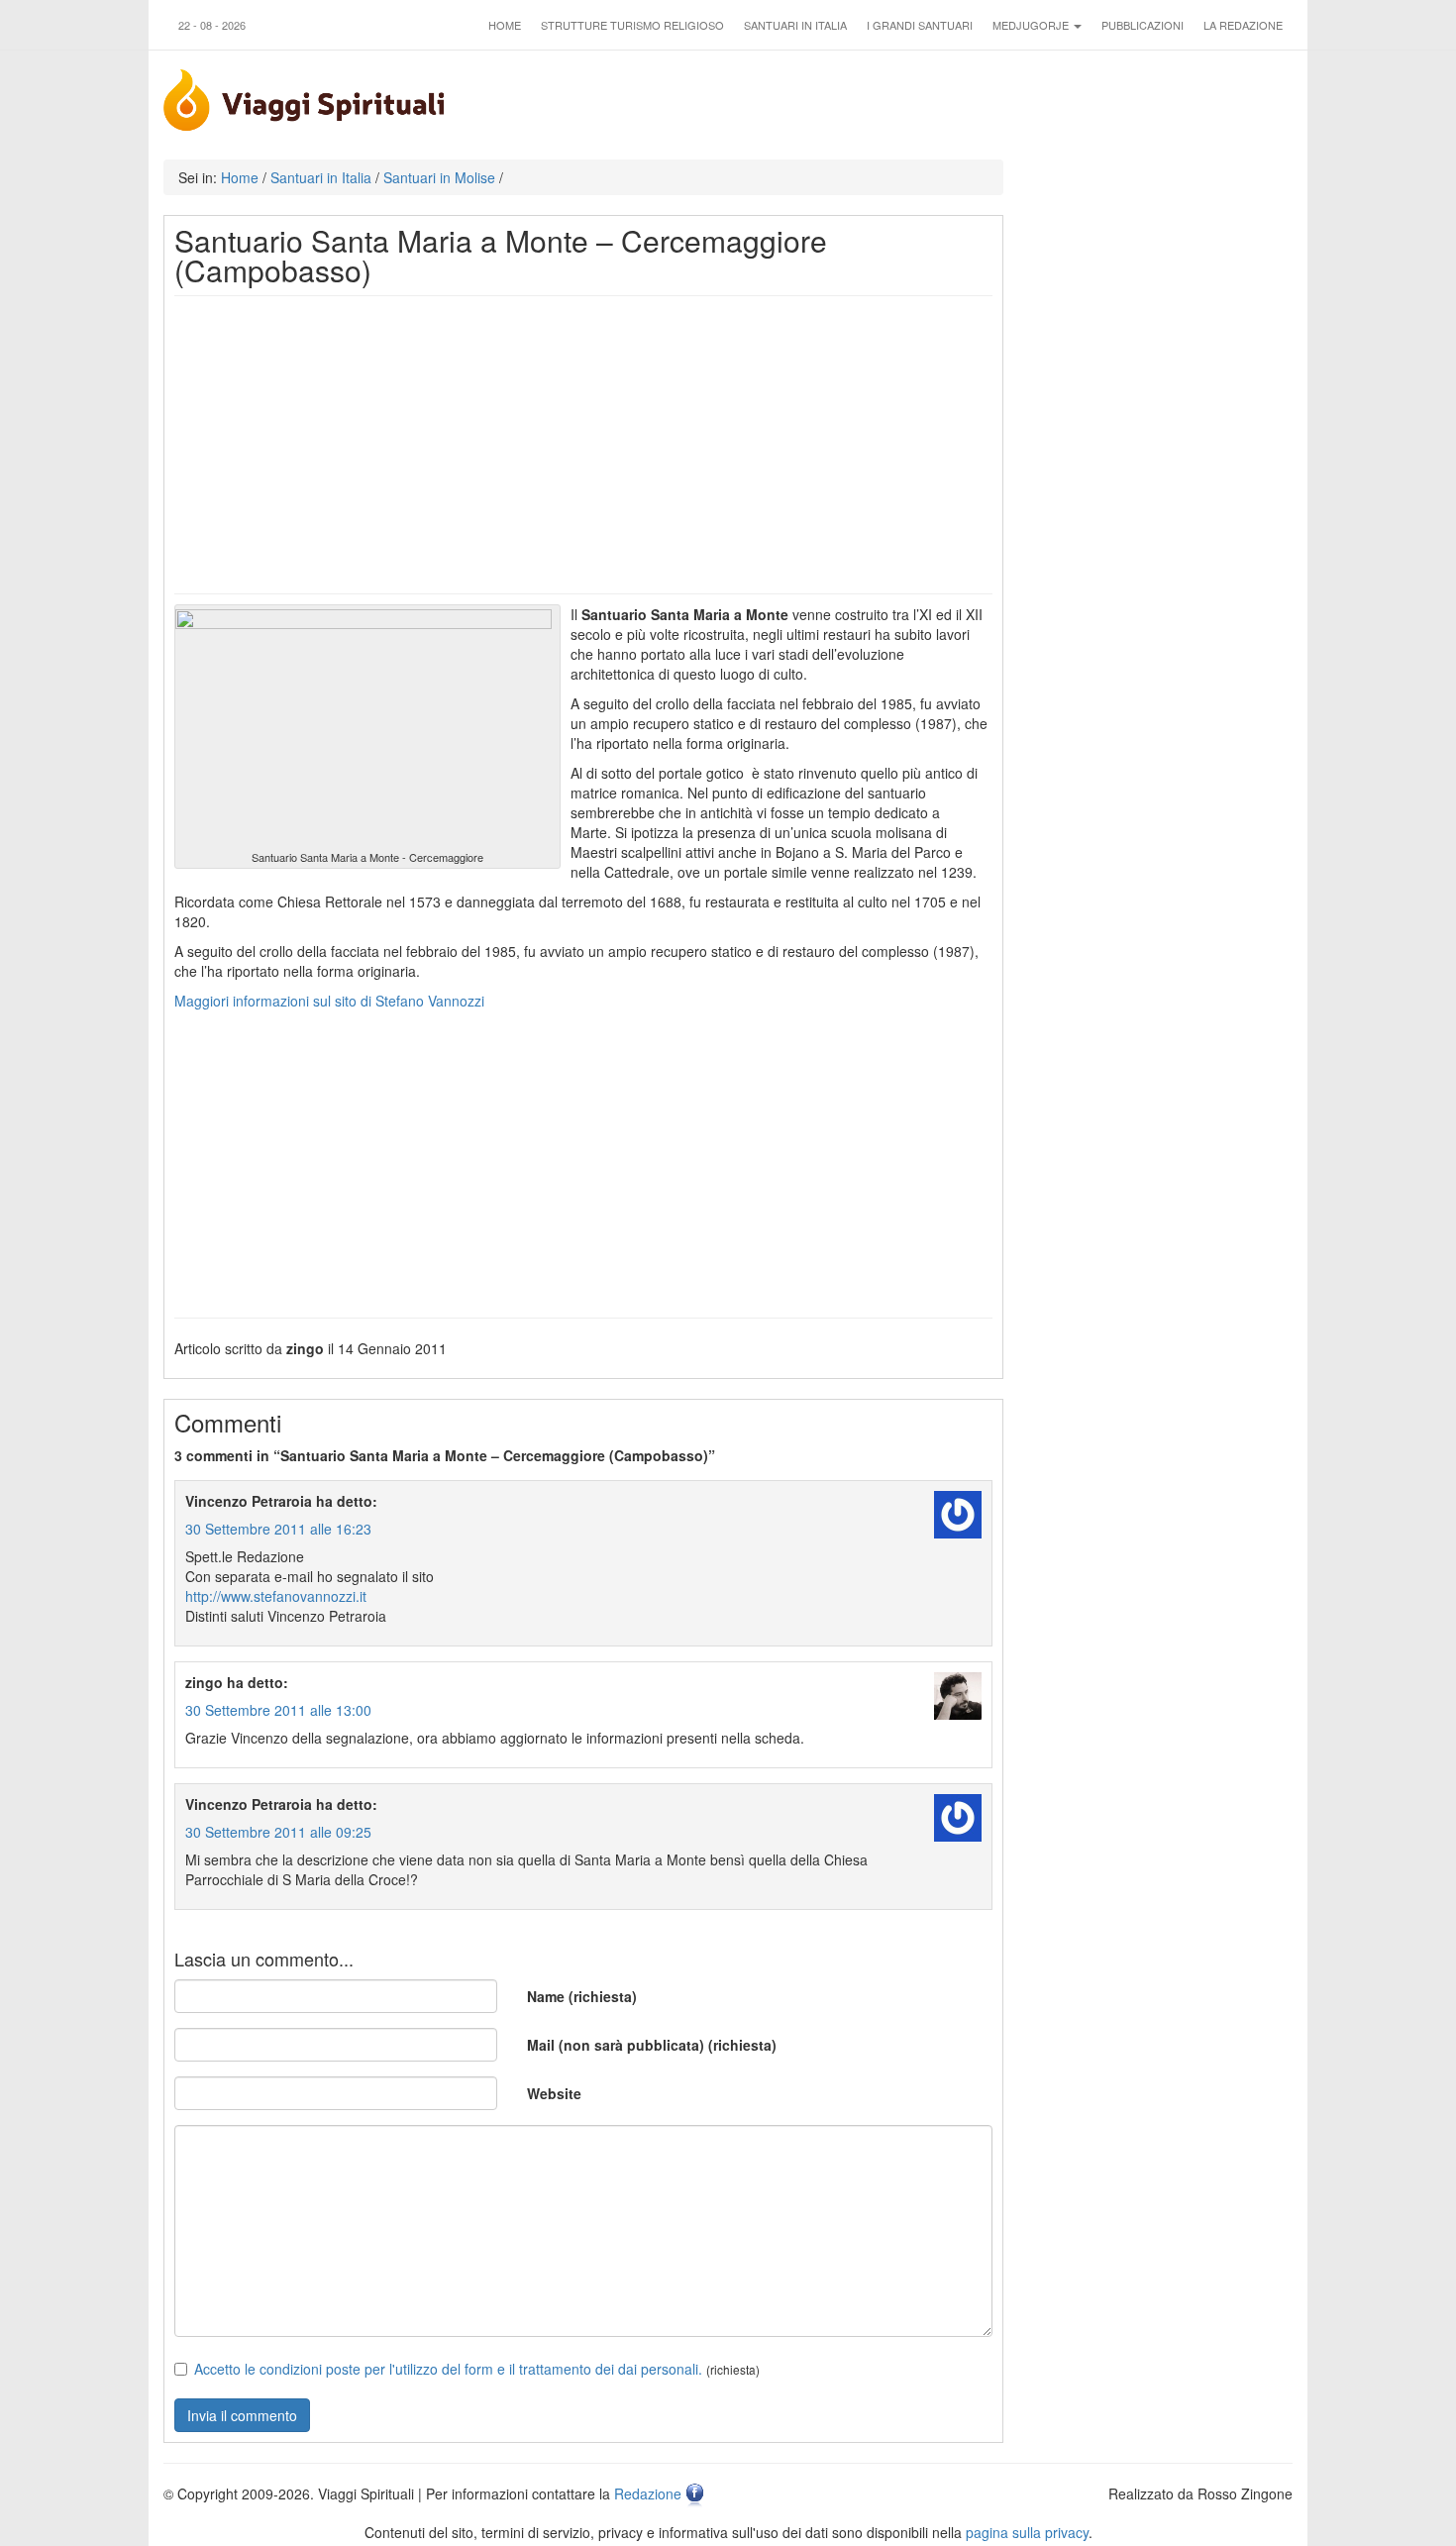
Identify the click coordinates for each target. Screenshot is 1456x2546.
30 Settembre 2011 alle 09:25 (278, 1832)
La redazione (1243, 25)
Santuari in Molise (439, 177)
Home (505, 25)
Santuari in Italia (795, 25)
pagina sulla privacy (1027, 2532)
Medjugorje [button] (1032, 25)
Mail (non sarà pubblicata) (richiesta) (652, 2045)
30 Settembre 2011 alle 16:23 (278, 1529)
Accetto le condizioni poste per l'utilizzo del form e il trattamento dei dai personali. (448, 2369)
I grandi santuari (920, 25)
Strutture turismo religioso (632, 25)
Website (554, 2093)
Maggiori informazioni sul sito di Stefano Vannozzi (329, 1001)
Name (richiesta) (582, 1996)
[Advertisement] (583, 445)
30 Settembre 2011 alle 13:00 (278, 1710)
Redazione (648, 2493)
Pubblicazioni (1143, 25)
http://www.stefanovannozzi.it (276, 1596)
